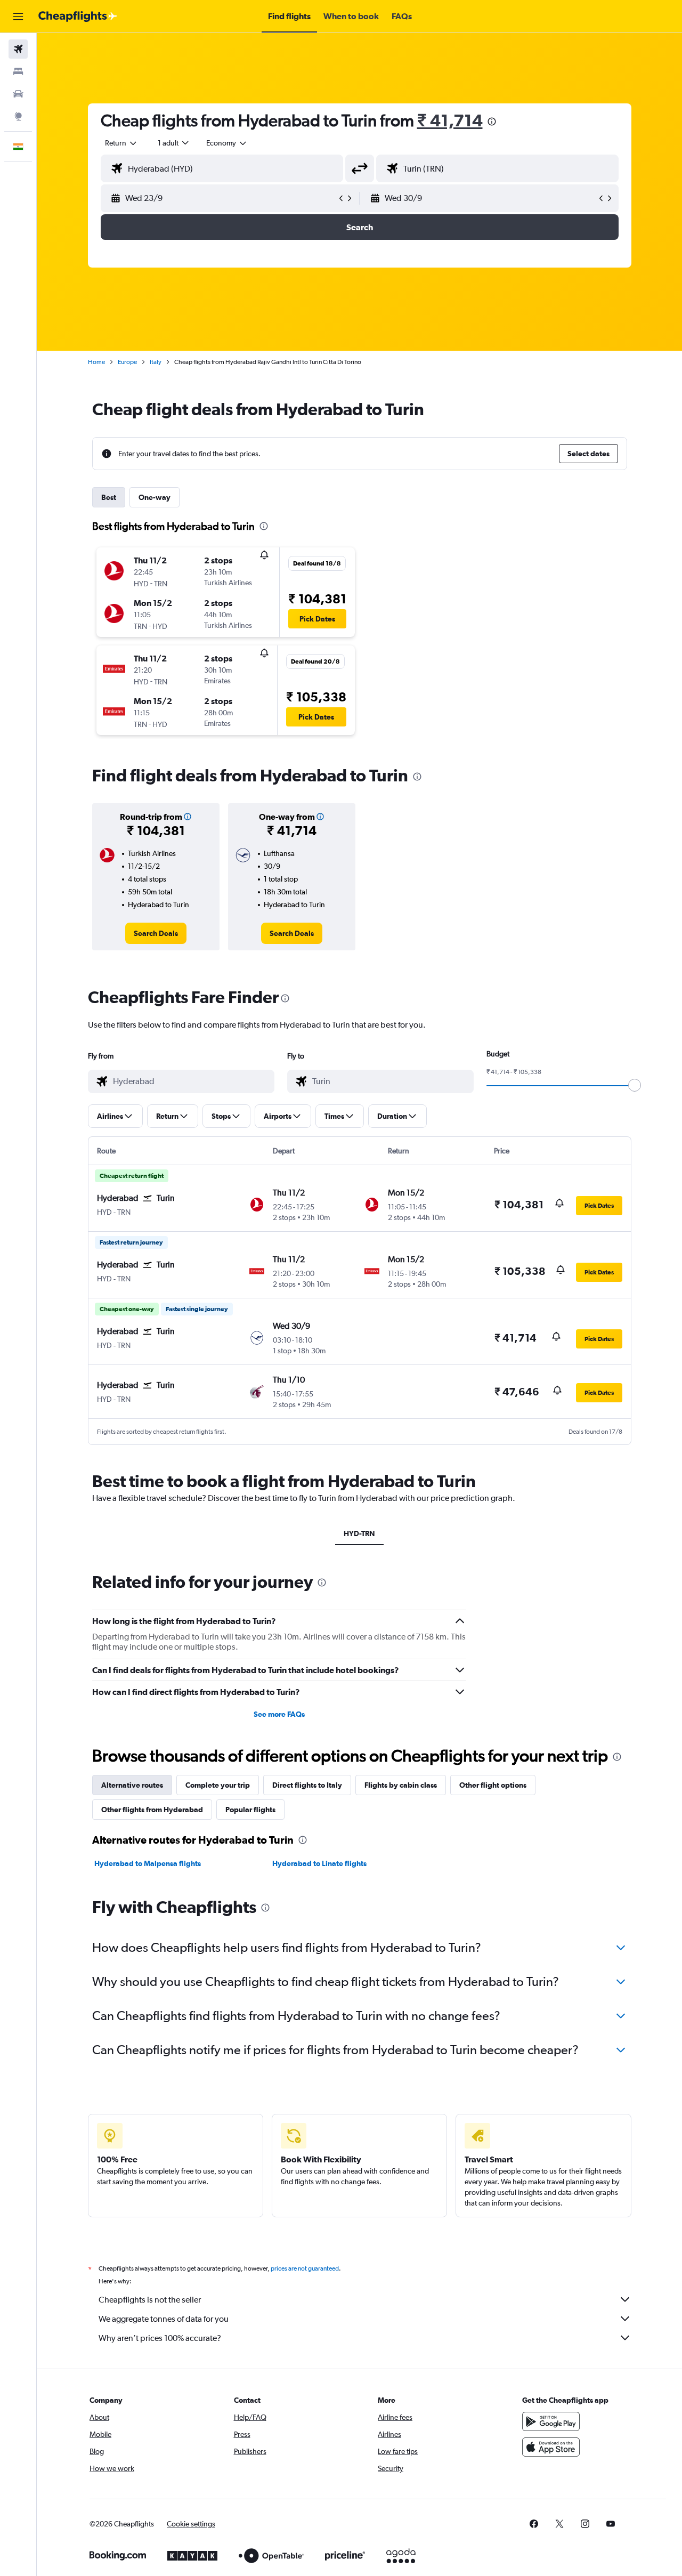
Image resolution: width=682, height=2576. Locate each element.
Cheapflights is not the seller (150, 2300)
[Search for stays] (18, 71)
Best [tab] (109, 497)
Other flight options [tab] (493, 1785)
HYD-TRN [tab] (359, 1533)
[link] (156, 933)
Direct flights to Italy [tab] (307, 1785)
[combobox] (121, 143)
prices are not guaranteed (305, 2268)
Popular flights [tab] (250, 1810)
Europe (127, 362)
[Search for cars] (18, 94)
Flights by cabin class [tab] (401, 1785)
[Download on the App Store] (551, 2447)
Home (96, 362)
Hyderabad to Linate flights (319, 1863)
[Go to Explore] (18, 116)
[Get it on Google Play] (551, 2421)
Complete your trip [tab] (218, 1785)
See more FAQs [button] (279, 1714)
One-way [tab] (155, 497)
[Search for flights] (18, 49)
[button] (18, 17)
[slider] (635, 1085)
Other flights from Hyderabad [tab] (152, 1810)
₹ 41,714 (450, 120)
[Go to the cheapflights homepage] (78, 17)
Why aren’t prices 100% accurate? (160, 2338)
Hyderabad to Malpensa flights (148, 1863)
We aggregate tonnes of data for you (164, 2319)
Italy (156, 362)
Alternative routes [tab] (132, 1785)
